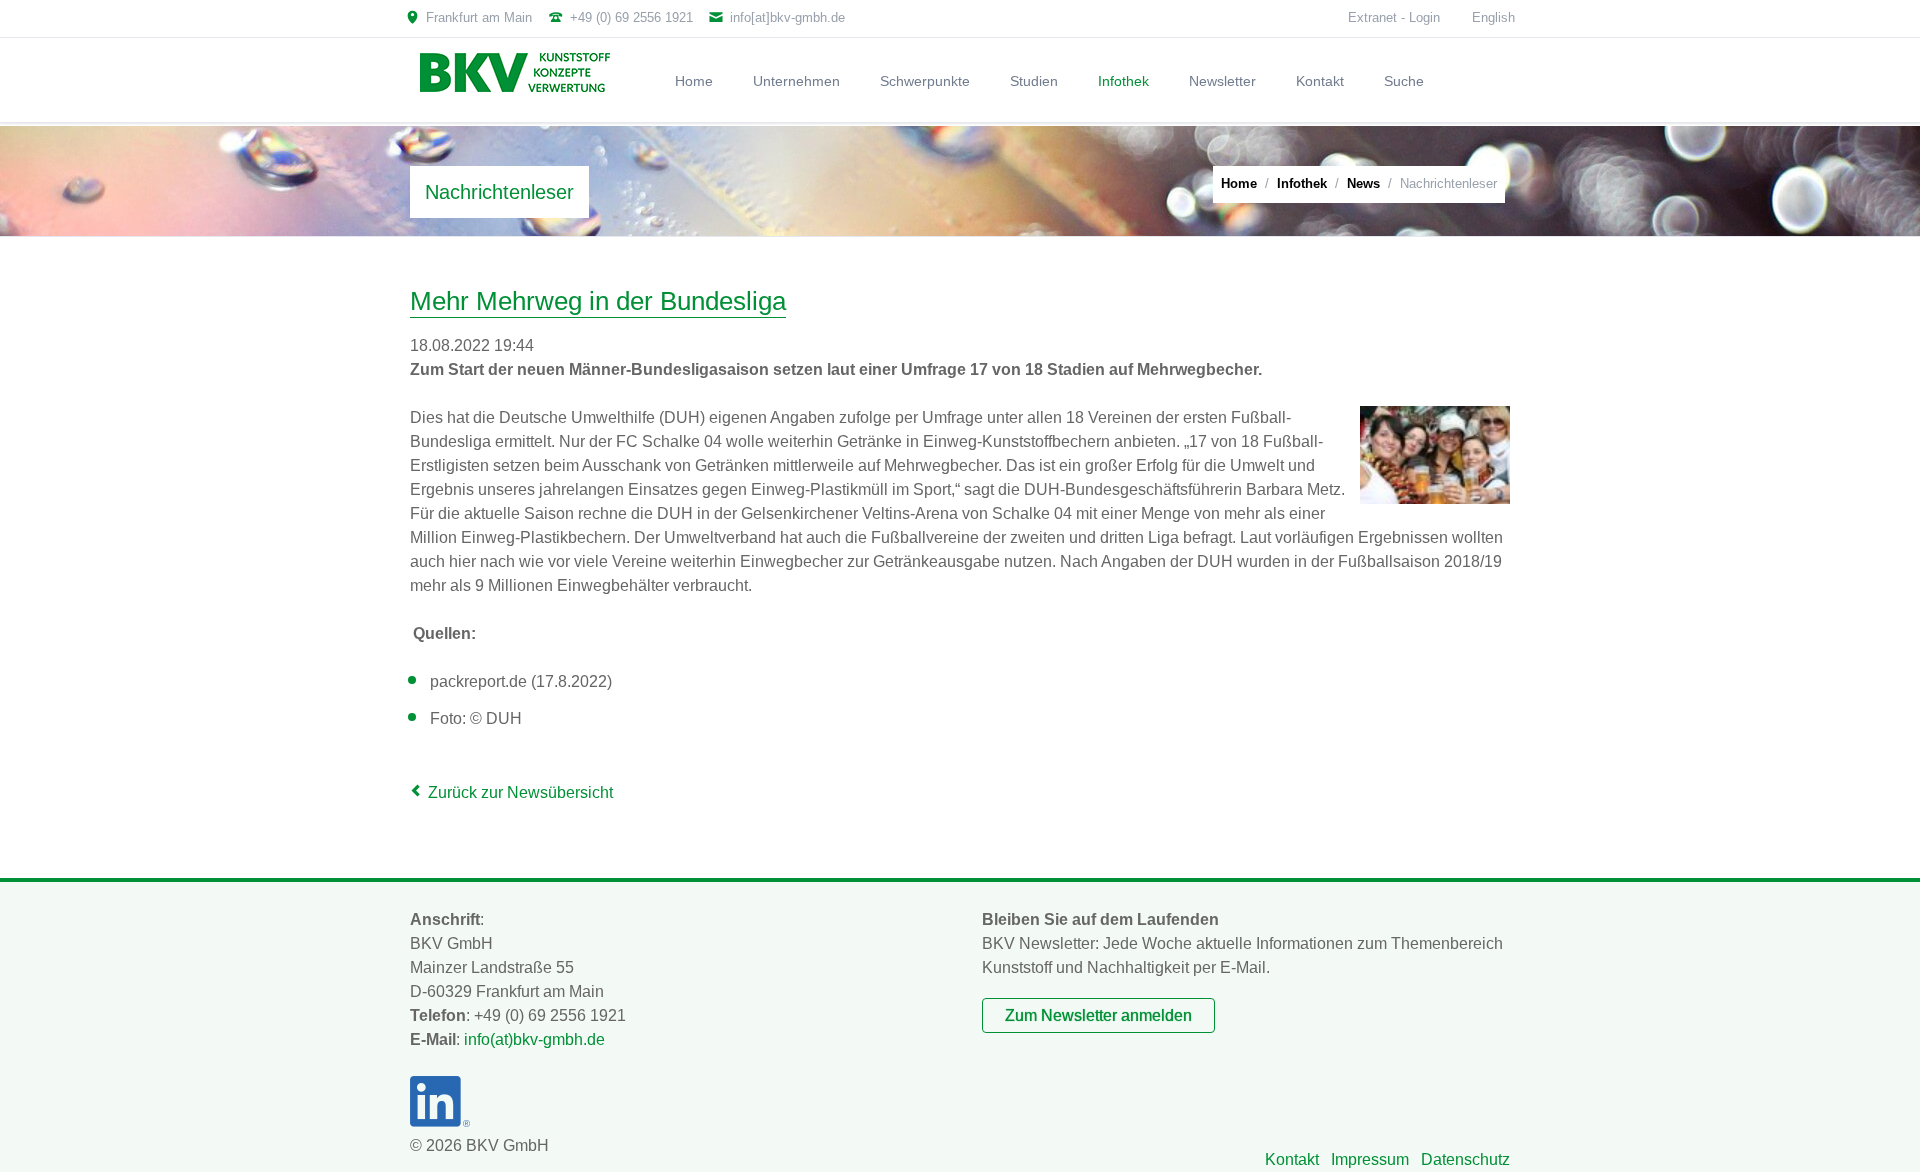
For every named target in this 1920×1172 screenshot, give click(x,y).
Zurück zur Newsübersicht (520, 792)
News (1363, 183)
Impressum (1370, 1159)
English (1493, 17)
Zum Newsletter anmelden (1098, 1015)
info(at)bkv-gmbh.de (534, 1039)
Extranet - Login (1394, 17)
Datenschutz (1465, 1159)
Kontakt (1292, 1159)
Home (1239, 183)
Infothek (1302, 183)
